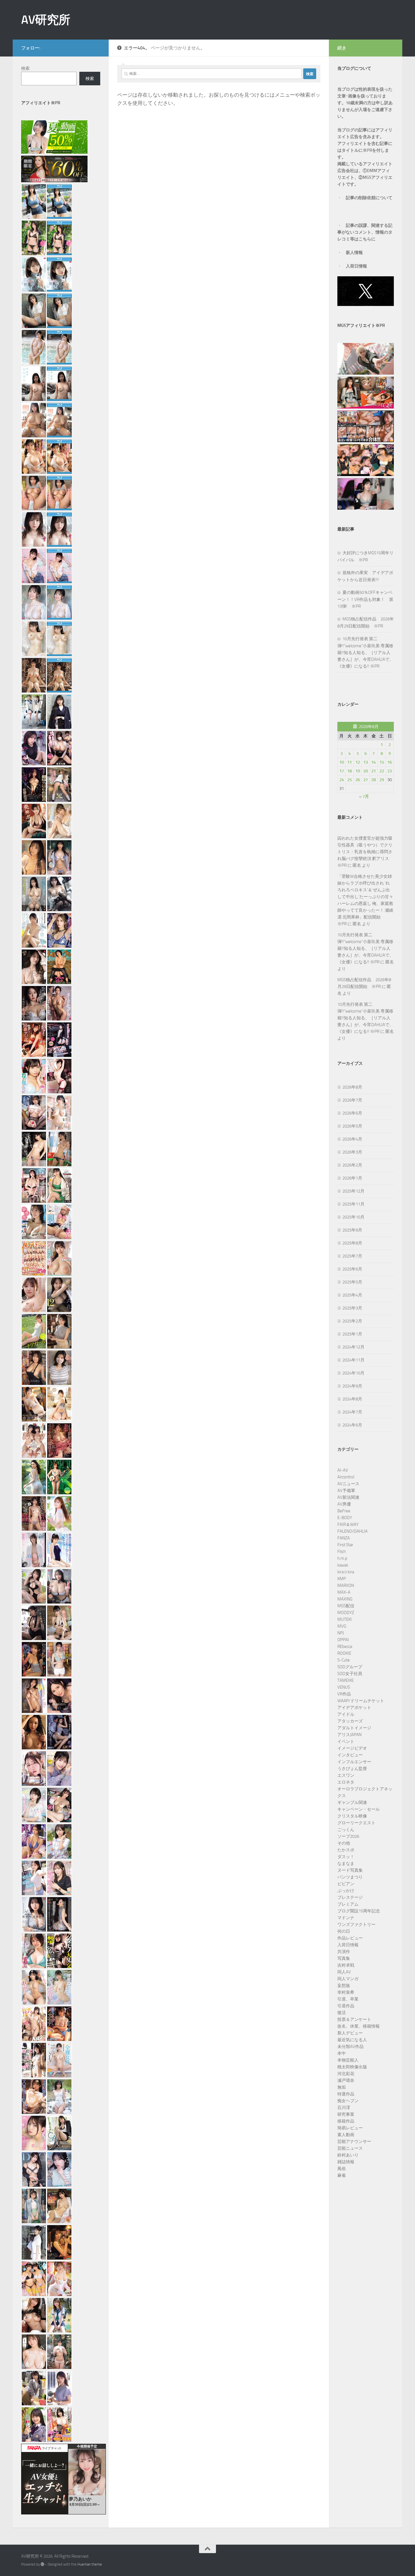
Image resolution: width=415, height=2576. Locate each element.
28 (373, 780)
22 (382, 771)
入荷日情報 (356, 266)
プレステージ (350, 1897)
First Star (345, 1545)
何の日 (344, 1931)
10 (342, 762)
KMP (342, 1579)
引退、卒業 (348, 1999)
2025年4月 (352, 1295)
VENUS (344, 1687)
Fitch (342, 1552)
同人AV (344, 1972)
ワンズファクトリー (356, 1925)
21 (373, 771)
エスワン (346, 1775)
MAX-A (344, 1592)
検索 (25, 68)
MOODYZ (346, 1613)
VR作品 (344, 1694)
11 (350, 762)
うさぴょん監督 (352, 1769)
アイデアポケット (354, 1708)
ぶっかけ (346, 1891)
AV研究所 (46, 20)
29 (382, 780)
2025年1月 (352, 1334)
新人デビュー (350, 2033)
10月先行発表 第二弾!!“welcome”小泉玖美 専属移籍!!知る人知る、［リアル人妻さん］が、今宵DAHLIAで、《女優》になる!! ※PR (365, 652)
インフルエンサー (354, 1762)
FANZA (344, 1538)
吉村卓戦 (346, 1965)
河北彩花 (346, 2074)
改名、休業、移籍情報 (359, 2026)
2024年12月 (353, 1347)
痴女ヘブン (348, 2101)
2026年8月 (352, 1087)
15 (382, 762)
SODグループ (350, 1667)
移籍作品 (346, 2121)
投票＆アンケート (354, 2019)
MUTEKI (345, 1619)
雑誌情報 (346, 2162)
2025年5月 (352, 1282)
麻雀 (342, 2175)
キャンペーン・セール (359, 1809)
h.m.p (342, 1558)
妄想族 (344, 1986)
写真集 (344, 1958)
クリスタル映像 (352, 1816)
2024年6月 (352, 1425)
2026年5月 (352, 1126)
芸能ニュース (350, 2148)
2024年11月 (353, 1360)
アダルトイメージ (354, 1728)
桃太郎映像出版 (352, 2067)
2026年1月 (352, 1178)
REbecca (345, 1647)
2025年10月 (353, 1217)
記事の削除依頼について (369, 198)
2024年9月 (352, 1386)
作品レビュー (350, 1938)
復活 (342, 2013)
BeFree (344, 1511)
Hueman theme (90, 2564)
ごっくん (346, 1830)
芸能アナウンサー (354, 2141)
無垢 (342, 2087)
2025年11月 (353, 1204)
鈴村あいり (348, 2155)
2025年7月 (352, 1256)
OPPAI (343, 1640)
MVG (342, 1626)
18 (350, 771)
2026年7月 (352, 1100)
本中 (342, 2053)
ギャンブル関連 (352, 1802)
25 (350, 780)
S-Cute (344, 1660)
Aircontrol (346, 1477)
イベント (346, 1741)
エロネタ (346, 1782)
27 (366, 780)
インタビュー (350, 1755)
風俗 (342, 2169)
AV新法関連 (348, 1497)
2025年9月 (352, 1230)
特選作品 (346, 2094)
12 (358, 762)
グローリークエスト (356, 1823)
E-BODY (345, 1518)
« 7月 (364, 796)
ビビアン (346, 1884)
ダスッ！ (346, 1857)
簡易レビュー (350, 2128)
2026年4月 (352, 1139)
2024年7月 (352, 1412)
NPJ (341, 1633)
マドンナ (346, 1918)
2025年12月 (353, 1191)
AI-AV (343, 1470)
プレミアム (348, 1904)
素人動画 (346, 2135)
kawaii (343, 1565)
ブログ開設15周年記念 (359, 1911)
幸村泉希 (346, 1992)
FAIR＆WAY (348, 1524)
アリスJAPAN (350, 1735)
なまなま (346, 1863)
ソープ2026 (348, 1836)
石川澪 (344, 2108)
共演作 (344, 1952)
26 (358, 780)
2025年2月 (352, 1321)
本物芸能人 (348, 2060)
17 (342, 771)
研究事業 (346, 2114)
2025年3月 (352, 1308)
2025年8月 (352, 1243)
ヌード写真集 (350, 1870)
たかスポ (346, 1850)
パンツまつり (350, 1877)
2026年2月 (352, 1165)
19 (358, 771)
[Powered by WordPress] (42, 2564)
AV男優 (344, 1504)
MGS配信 (346, 1606)
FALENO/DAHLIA (352, 1531)
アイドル (346, 1714)
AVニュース (348, 1484)
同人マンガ (348, 1979)
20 (366, 771)
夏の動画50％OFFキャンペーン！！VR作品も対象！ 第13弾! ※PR (365, 599)
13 (366, 762)
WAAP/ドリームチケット (361, 1701)
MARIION (346, 1585)
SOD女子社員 (350, 1674)
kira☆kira (346, 1572)
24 (342, 780)
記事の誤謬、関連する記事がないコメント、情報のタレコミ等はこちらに (365, 232)
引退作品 (346, 2006)
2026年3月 (352, 1152)
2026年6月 (352, 1113)
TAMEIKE (346, 1680)
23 (390, 771)
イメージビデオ (352, 1748)
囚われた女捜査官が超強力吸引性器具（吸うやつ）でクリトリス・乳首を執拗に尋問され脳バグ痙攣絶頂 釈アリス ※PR (365, 852)
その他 (344, 1843)
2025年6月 (352, 1269)
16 (390, 762)
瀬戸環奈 (346, 2080)
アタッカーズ (350, 1721)
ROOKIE (344, 1653)
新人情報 (354, 253)
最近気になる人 (352, 2040)
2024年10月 (353, 1373)
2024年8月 (352, 1399)
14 (373, 762)
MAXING (345, 1599)
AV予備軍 (346, 1491)
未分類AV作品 (350, 2047)
